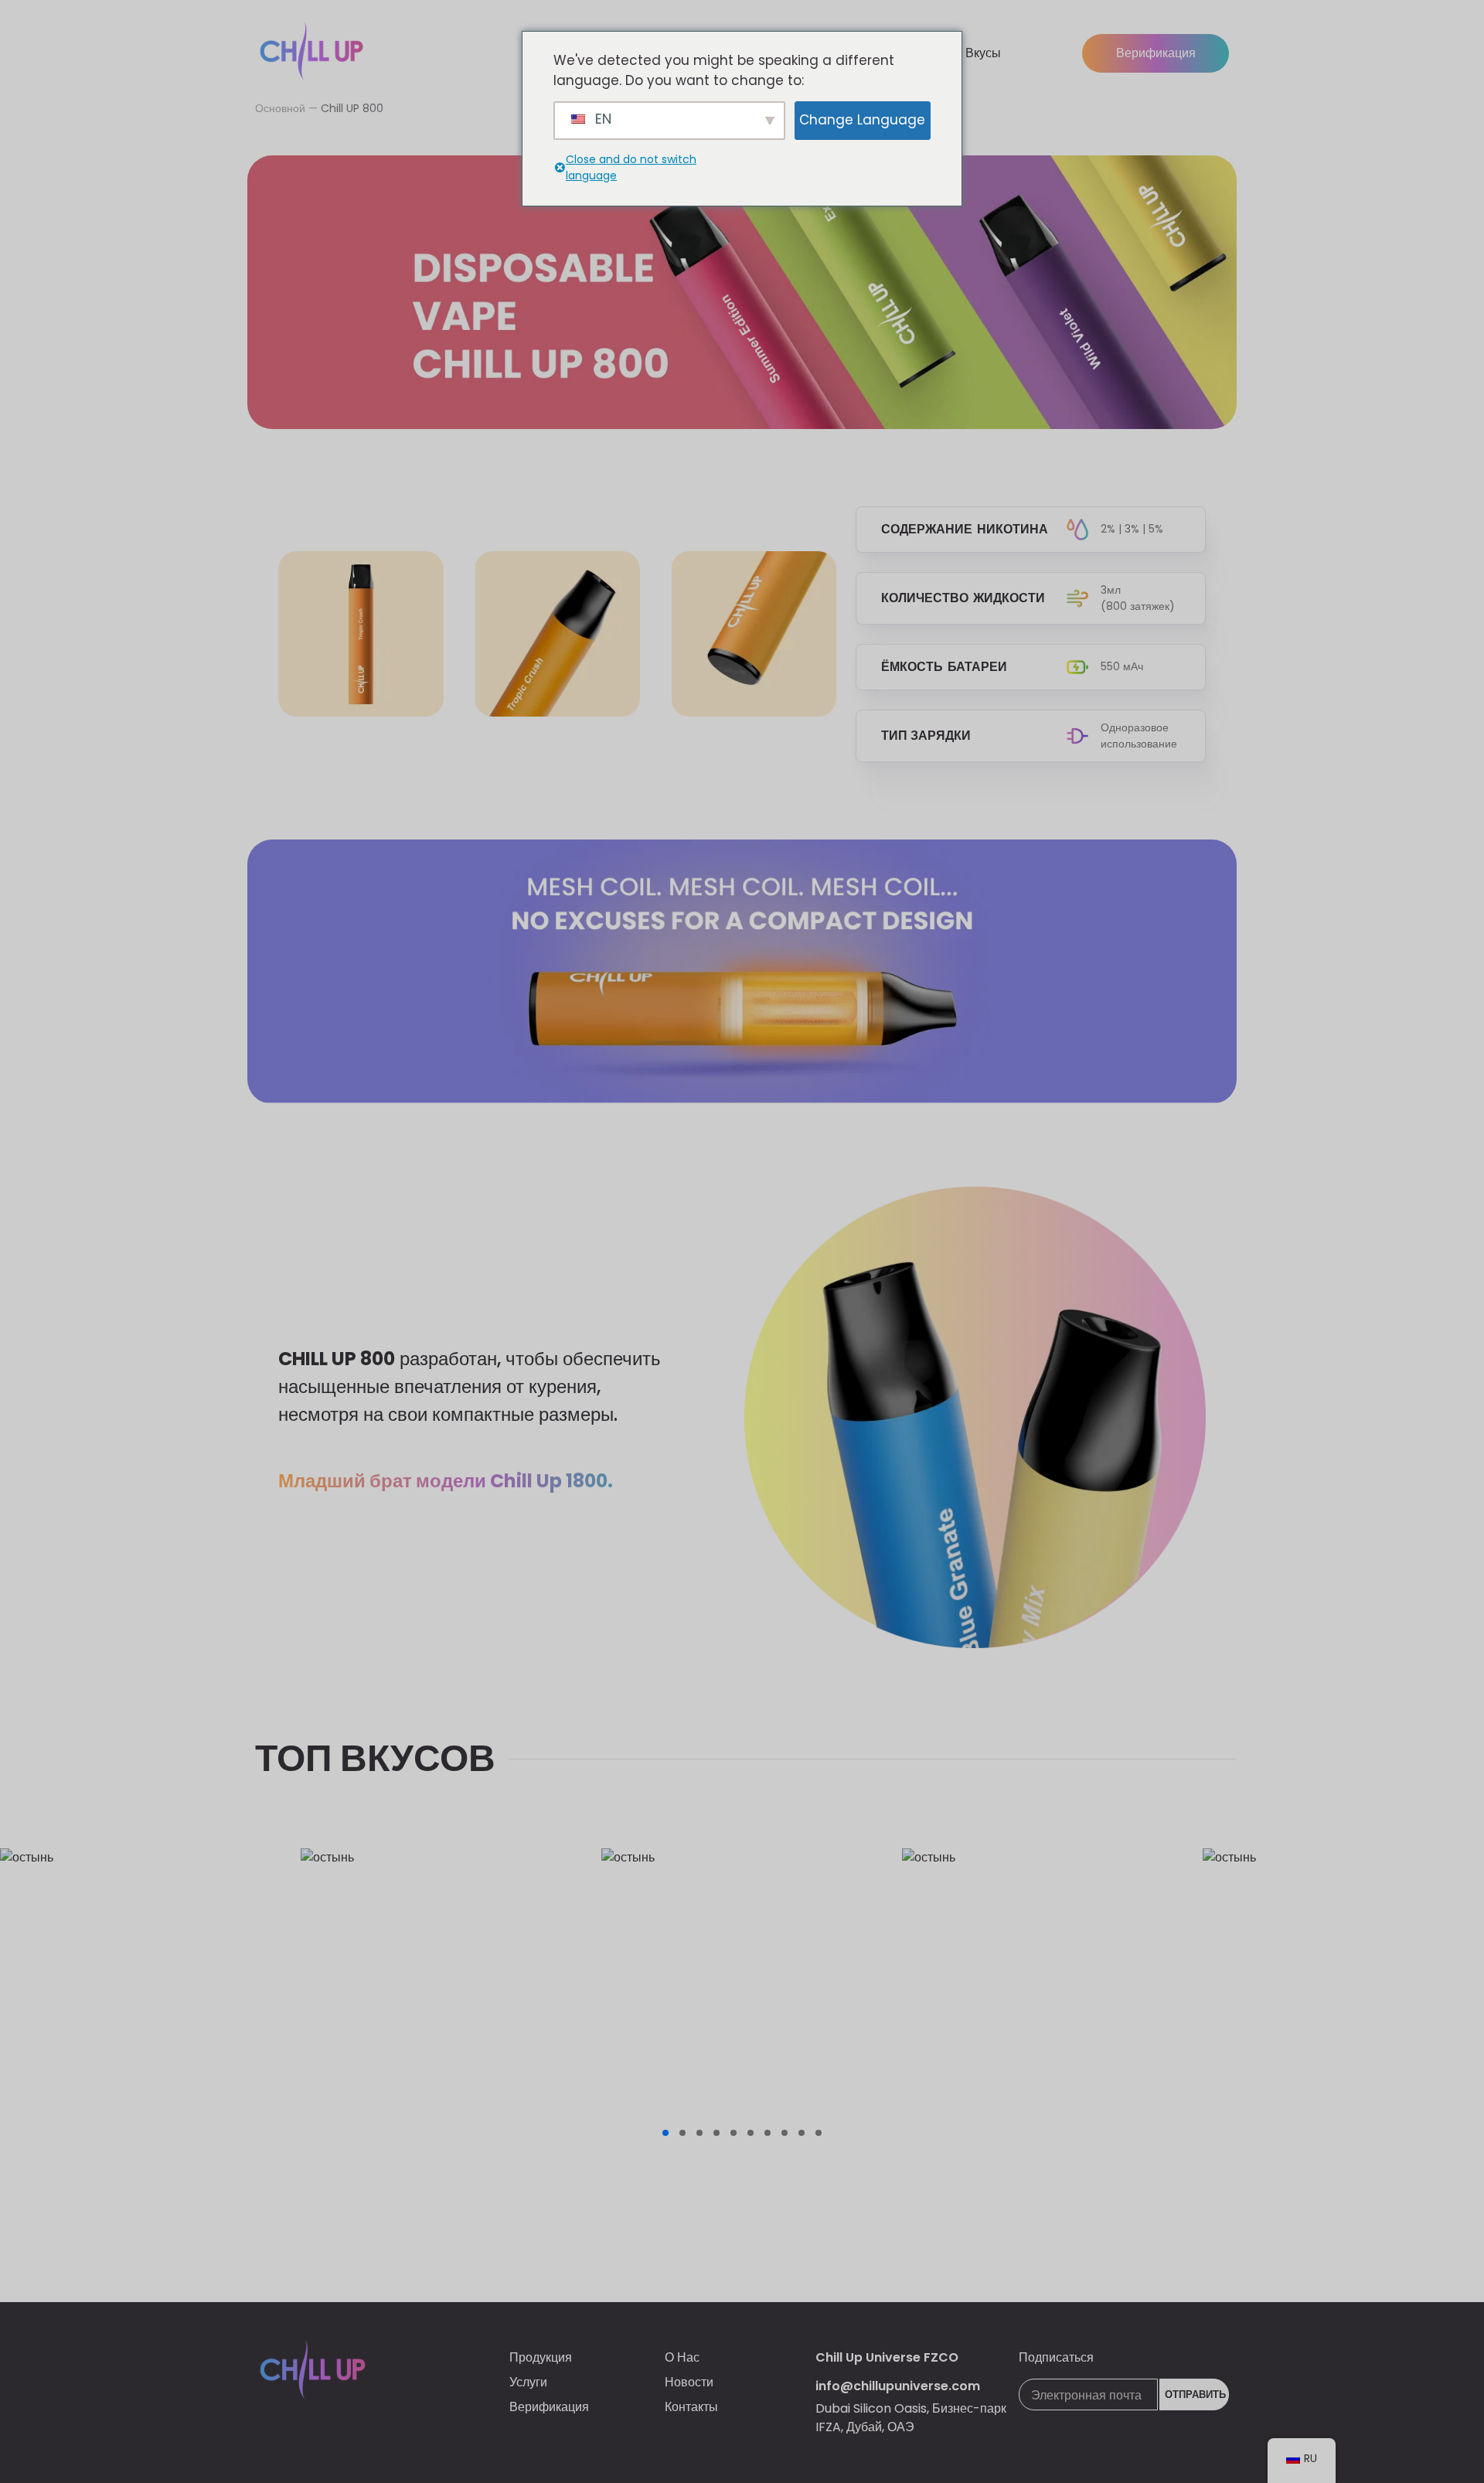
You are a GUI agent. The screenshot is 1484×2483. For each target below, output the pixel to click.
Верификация (1156, 53)
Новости (689, 2382)
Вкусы (983, 53)
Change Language (862, 120)
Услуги (528, 2382)
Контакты (691, 2407)
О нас (682, 2357)
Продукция (541, 2357)
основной (280, 108)
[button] (665, 2133)
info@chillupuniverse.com (898, 2386)
